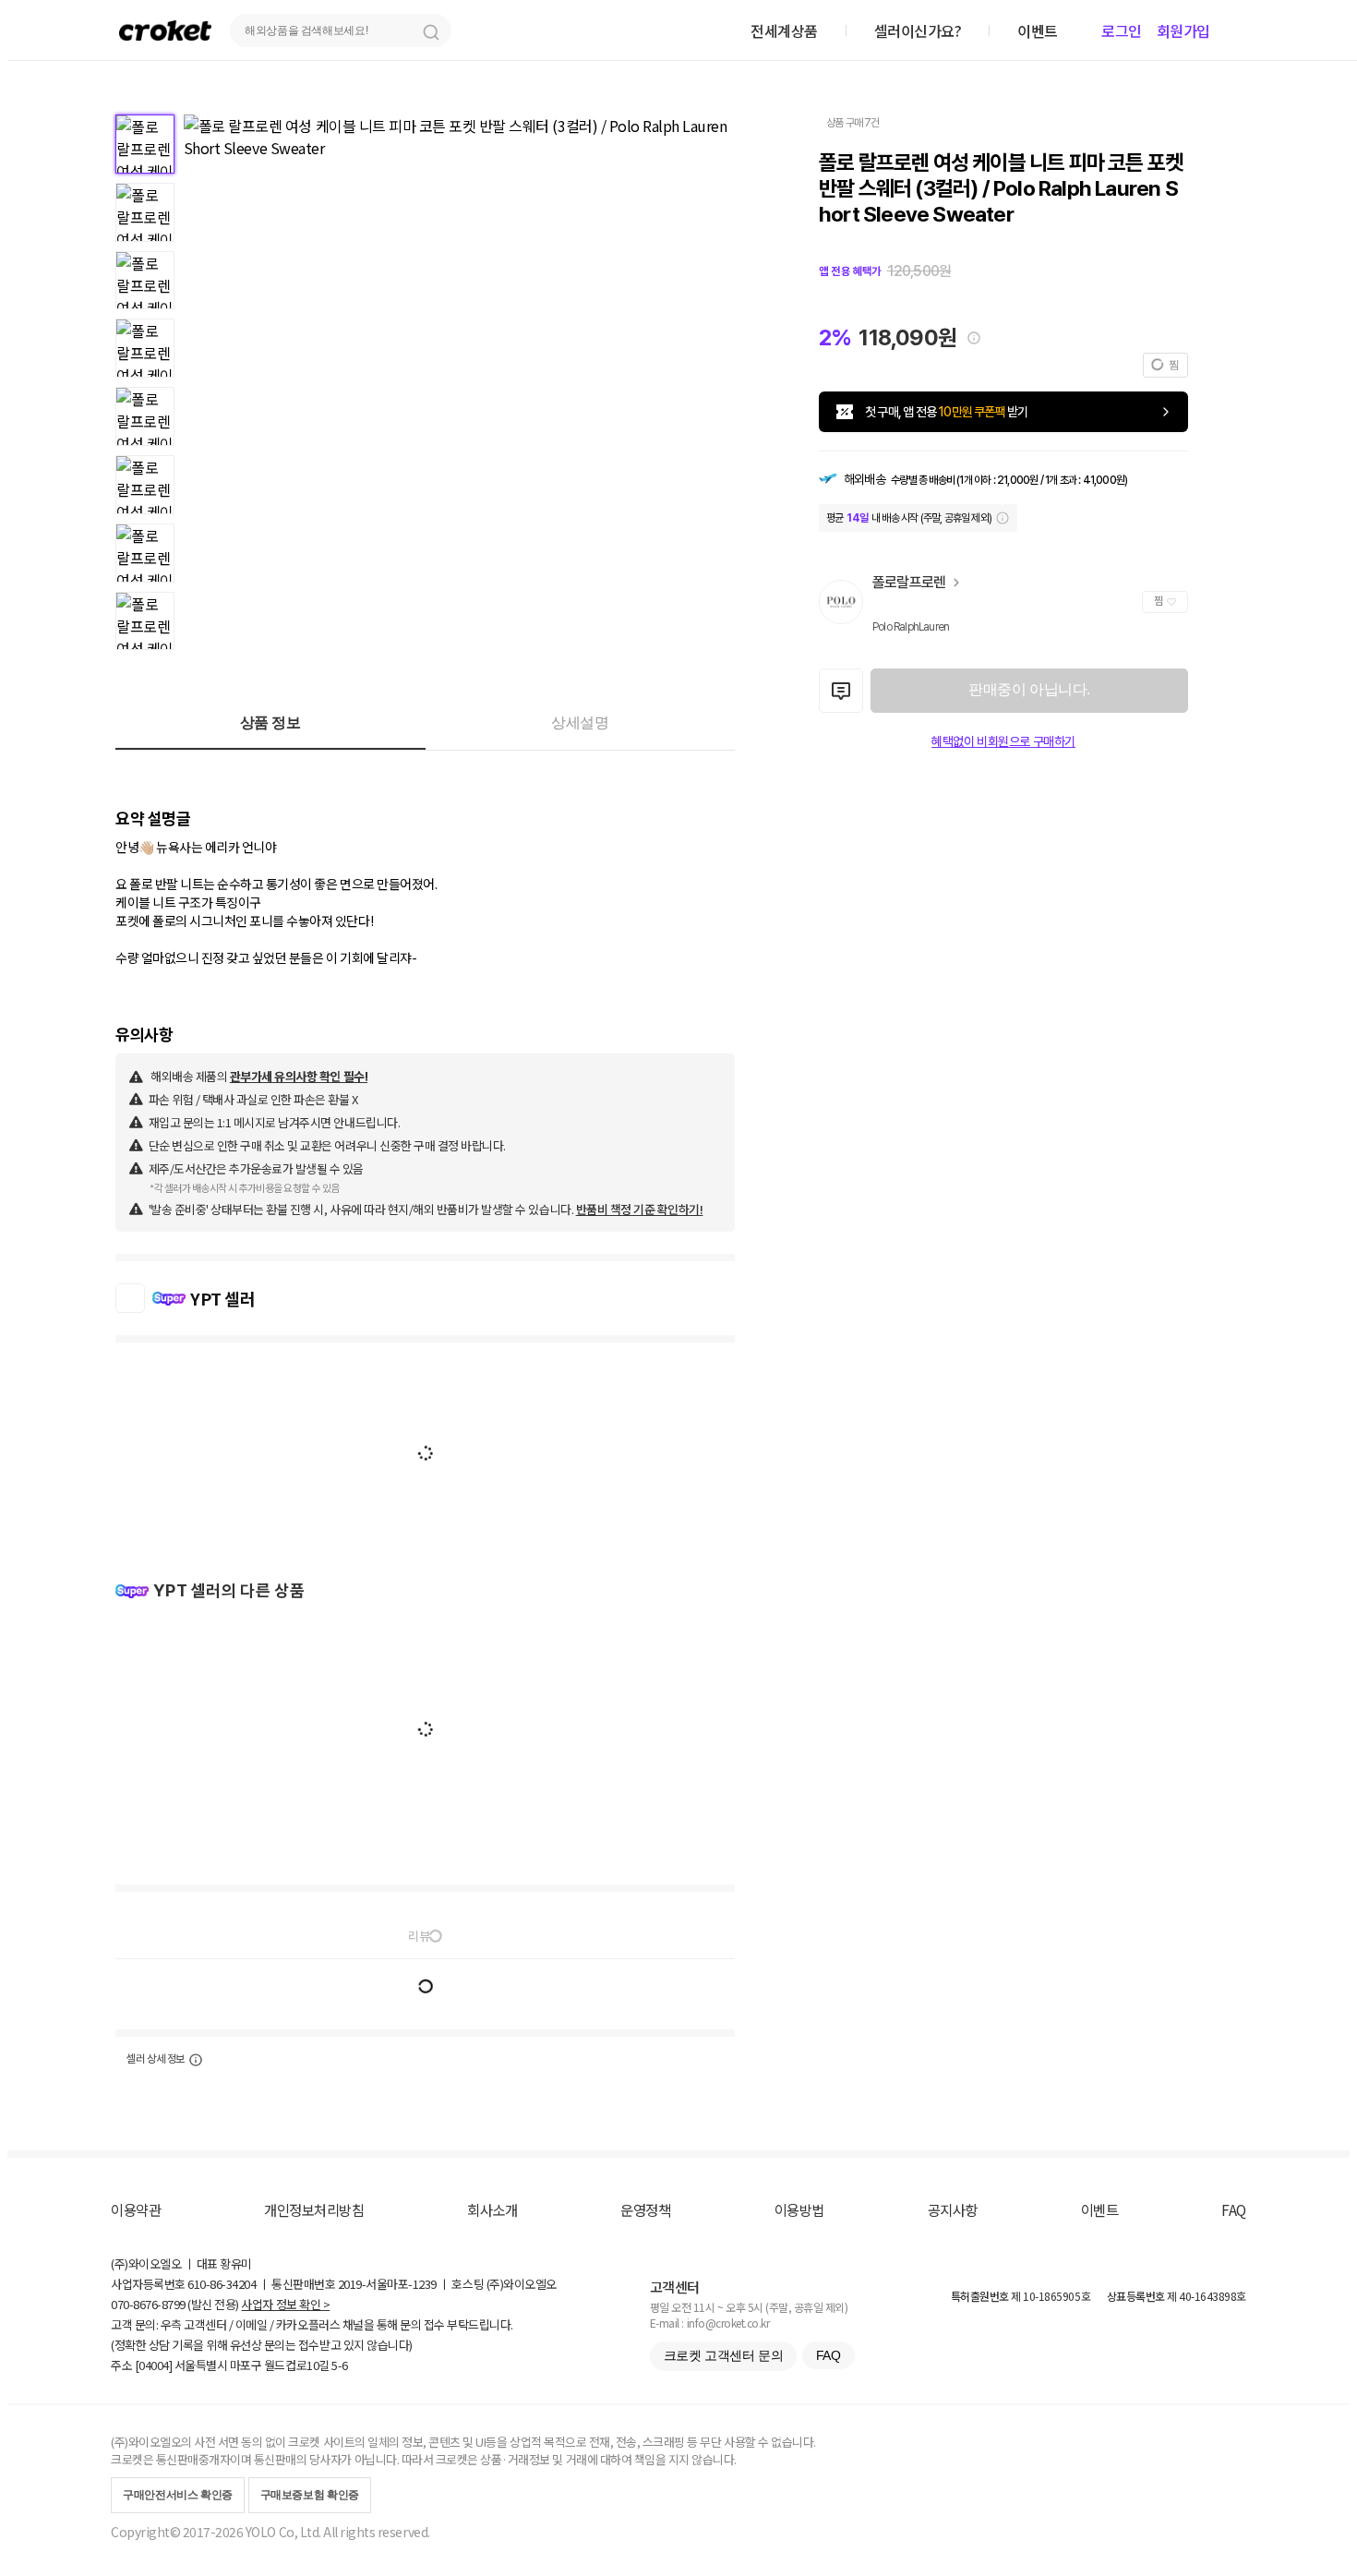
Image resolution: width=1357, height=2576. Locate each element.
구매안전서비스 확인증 (178, 2495)
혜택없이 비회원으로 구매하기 (1003, 741)
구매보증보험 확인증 (310, 2495)
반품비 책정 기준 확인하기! (640, 1209)
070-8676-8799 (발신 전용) (175, 2304)
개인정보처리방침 (314, 2209)
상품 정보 (270, 722)
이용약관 (136, 2209)
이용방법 (799, 2209)
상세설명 (580, 722)
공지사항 (953, 2209)
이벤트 (1100, 2209)
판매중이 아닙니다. (1029, 689)
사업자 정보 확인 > (285, 2304)
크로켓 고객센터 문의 (723, 2355)
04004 (154, 2365)
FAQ (1234, 2209)
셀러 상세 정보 (156, 2059)
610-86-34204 (222, 2284)
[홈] (165, 30)
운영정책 (645, 2209)
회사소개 (492, 2209)
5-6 (340, 2365)
